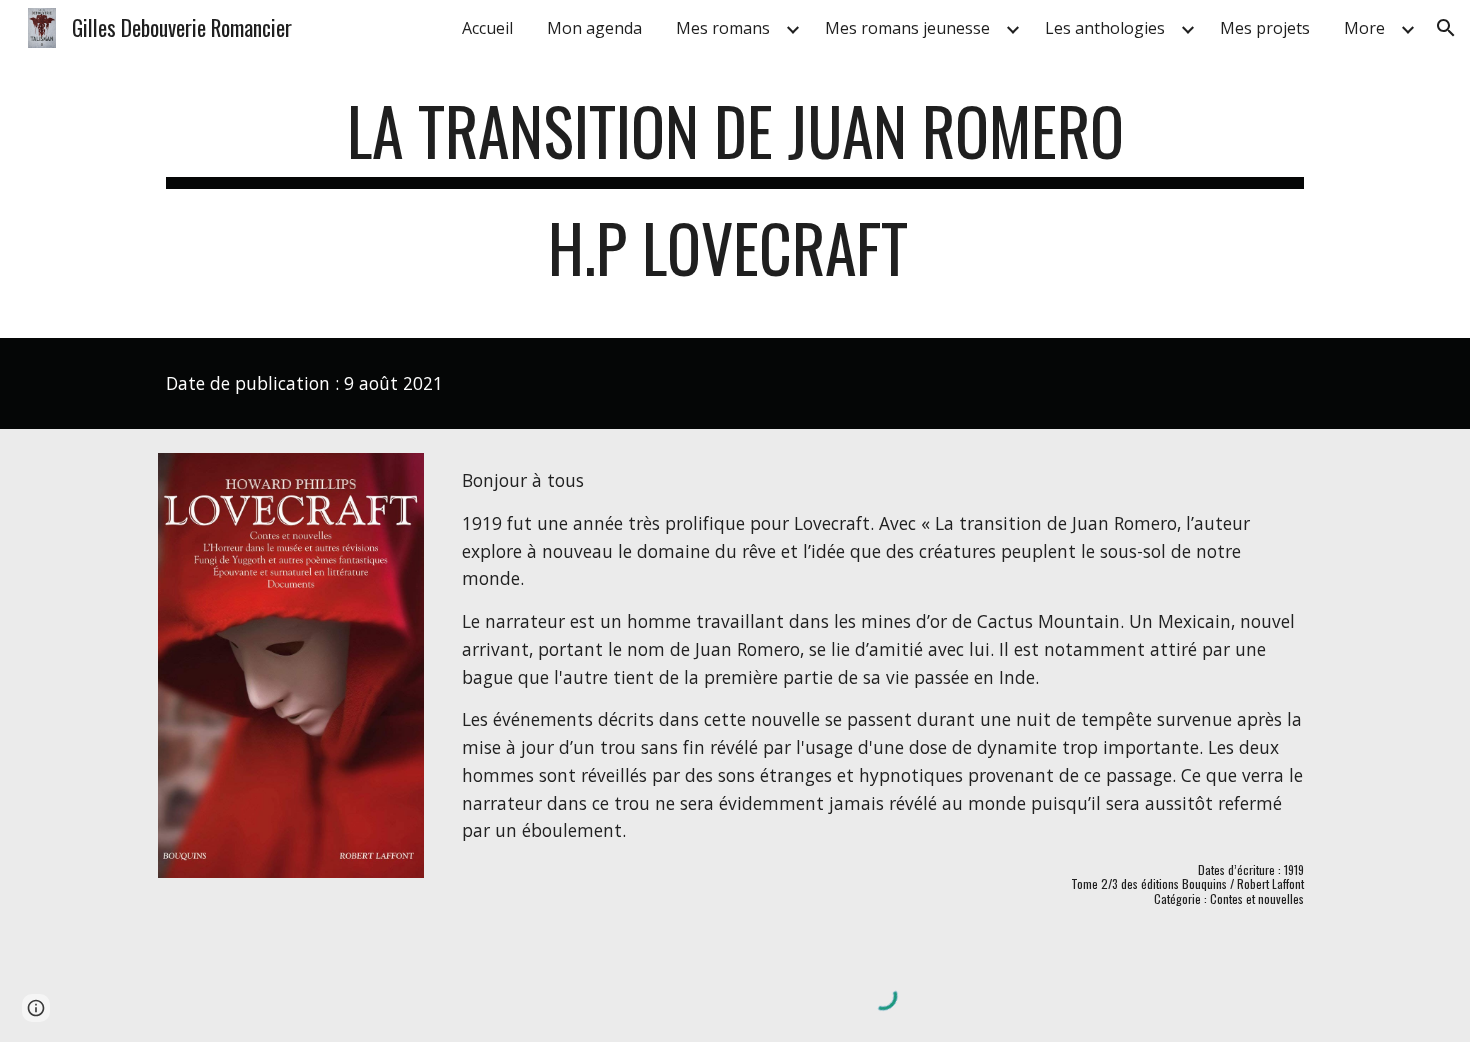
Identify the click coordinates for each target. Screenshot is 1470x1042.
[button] (1446, 28)
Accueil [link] (487, 28)
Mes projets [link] (1265, 28)
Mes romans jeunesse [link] (907, 28)
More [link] (1364, 28)
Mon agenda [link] (594, 28)
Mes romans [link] (723, 28)
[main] (735, 199)
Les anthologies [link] (1105, 28)
